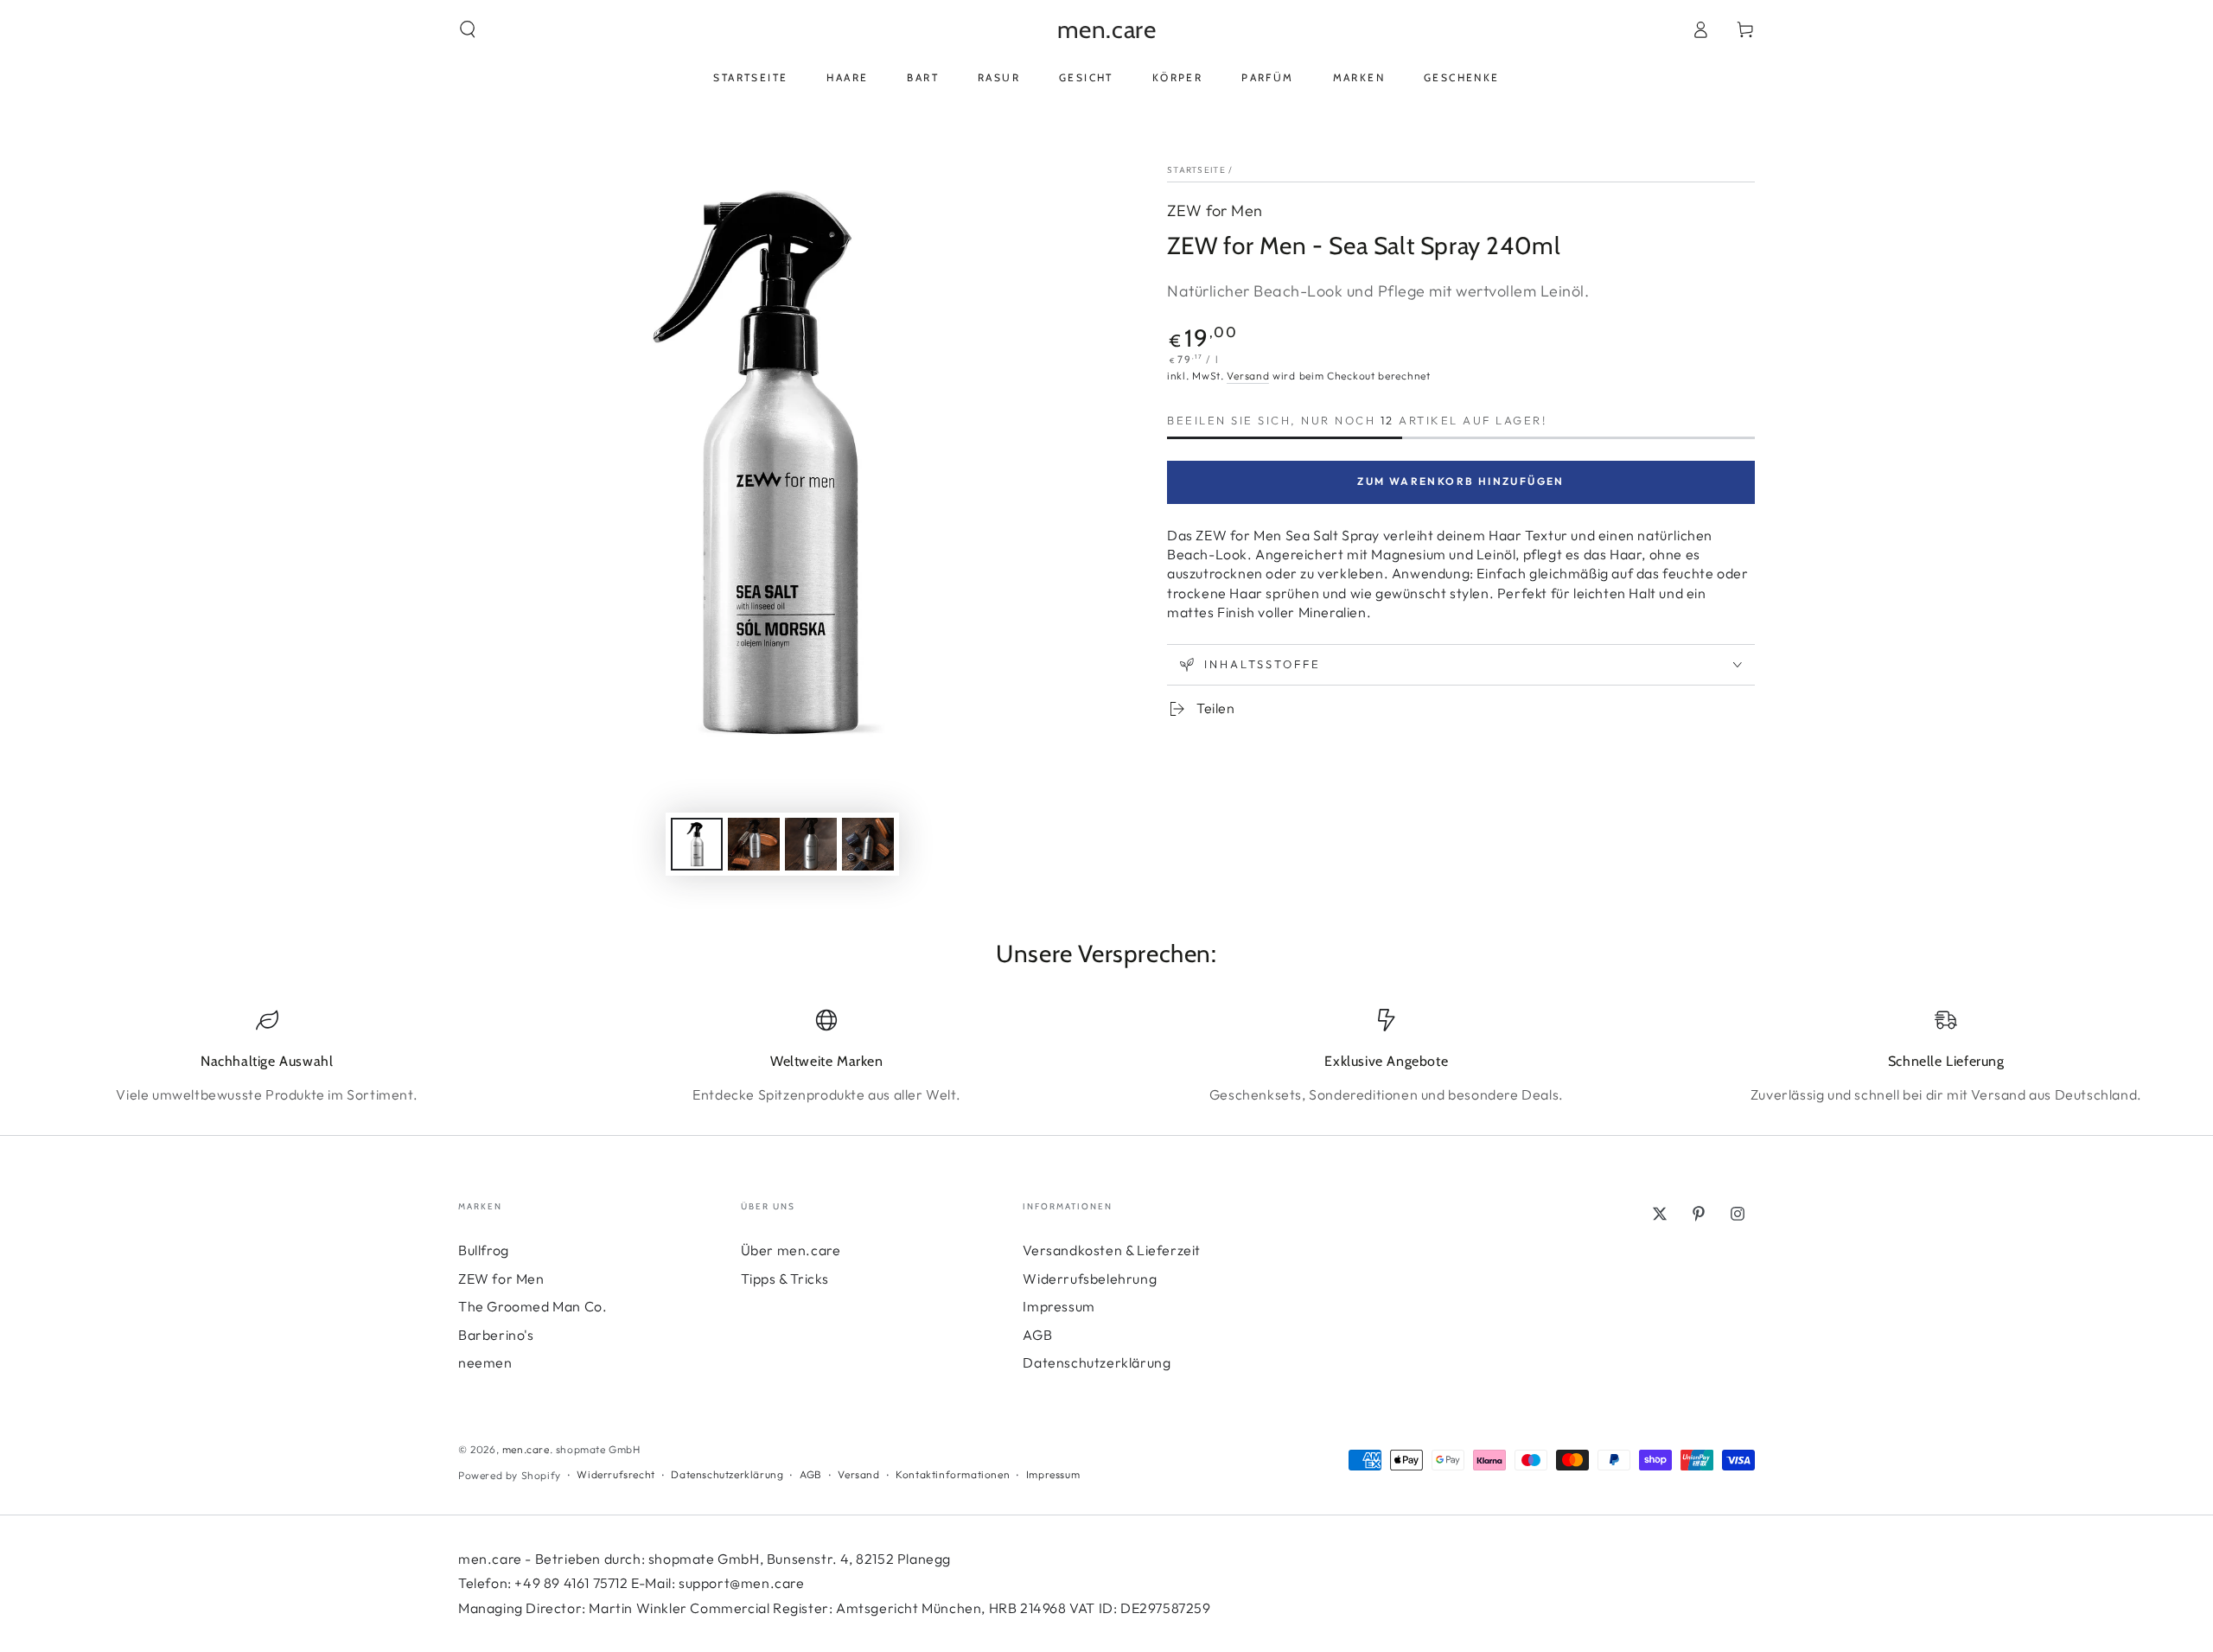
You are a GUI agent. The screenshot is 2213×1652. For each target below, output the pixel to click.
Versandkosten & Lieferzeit (1112, 1250)
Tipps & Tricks (785, 1279)
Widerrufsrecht (615, 1474)
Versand (1248, 376)
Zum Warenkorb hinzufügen (1461, 481)
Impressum (1059, 1306)
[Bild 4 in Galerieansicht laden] (868, 844)
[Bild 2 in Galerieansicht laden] (754, 844)
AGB (1037, 1335)
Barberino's (496, 1335)
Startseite (1196, 170)
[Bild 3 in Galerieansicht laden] (811, 844)
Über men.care (791, 1250)
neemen (485, 1362)
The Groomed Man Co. (533, 1306)
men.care (526, 1449)
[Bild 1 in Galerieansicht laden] (697, 844)
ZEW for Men (1215, 210)
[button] (468, 29)
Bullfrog (484, 1250)
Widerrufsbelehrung (1090, 1279)
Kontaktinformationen (953, 1474)
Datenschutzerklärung (1097, 1362)
